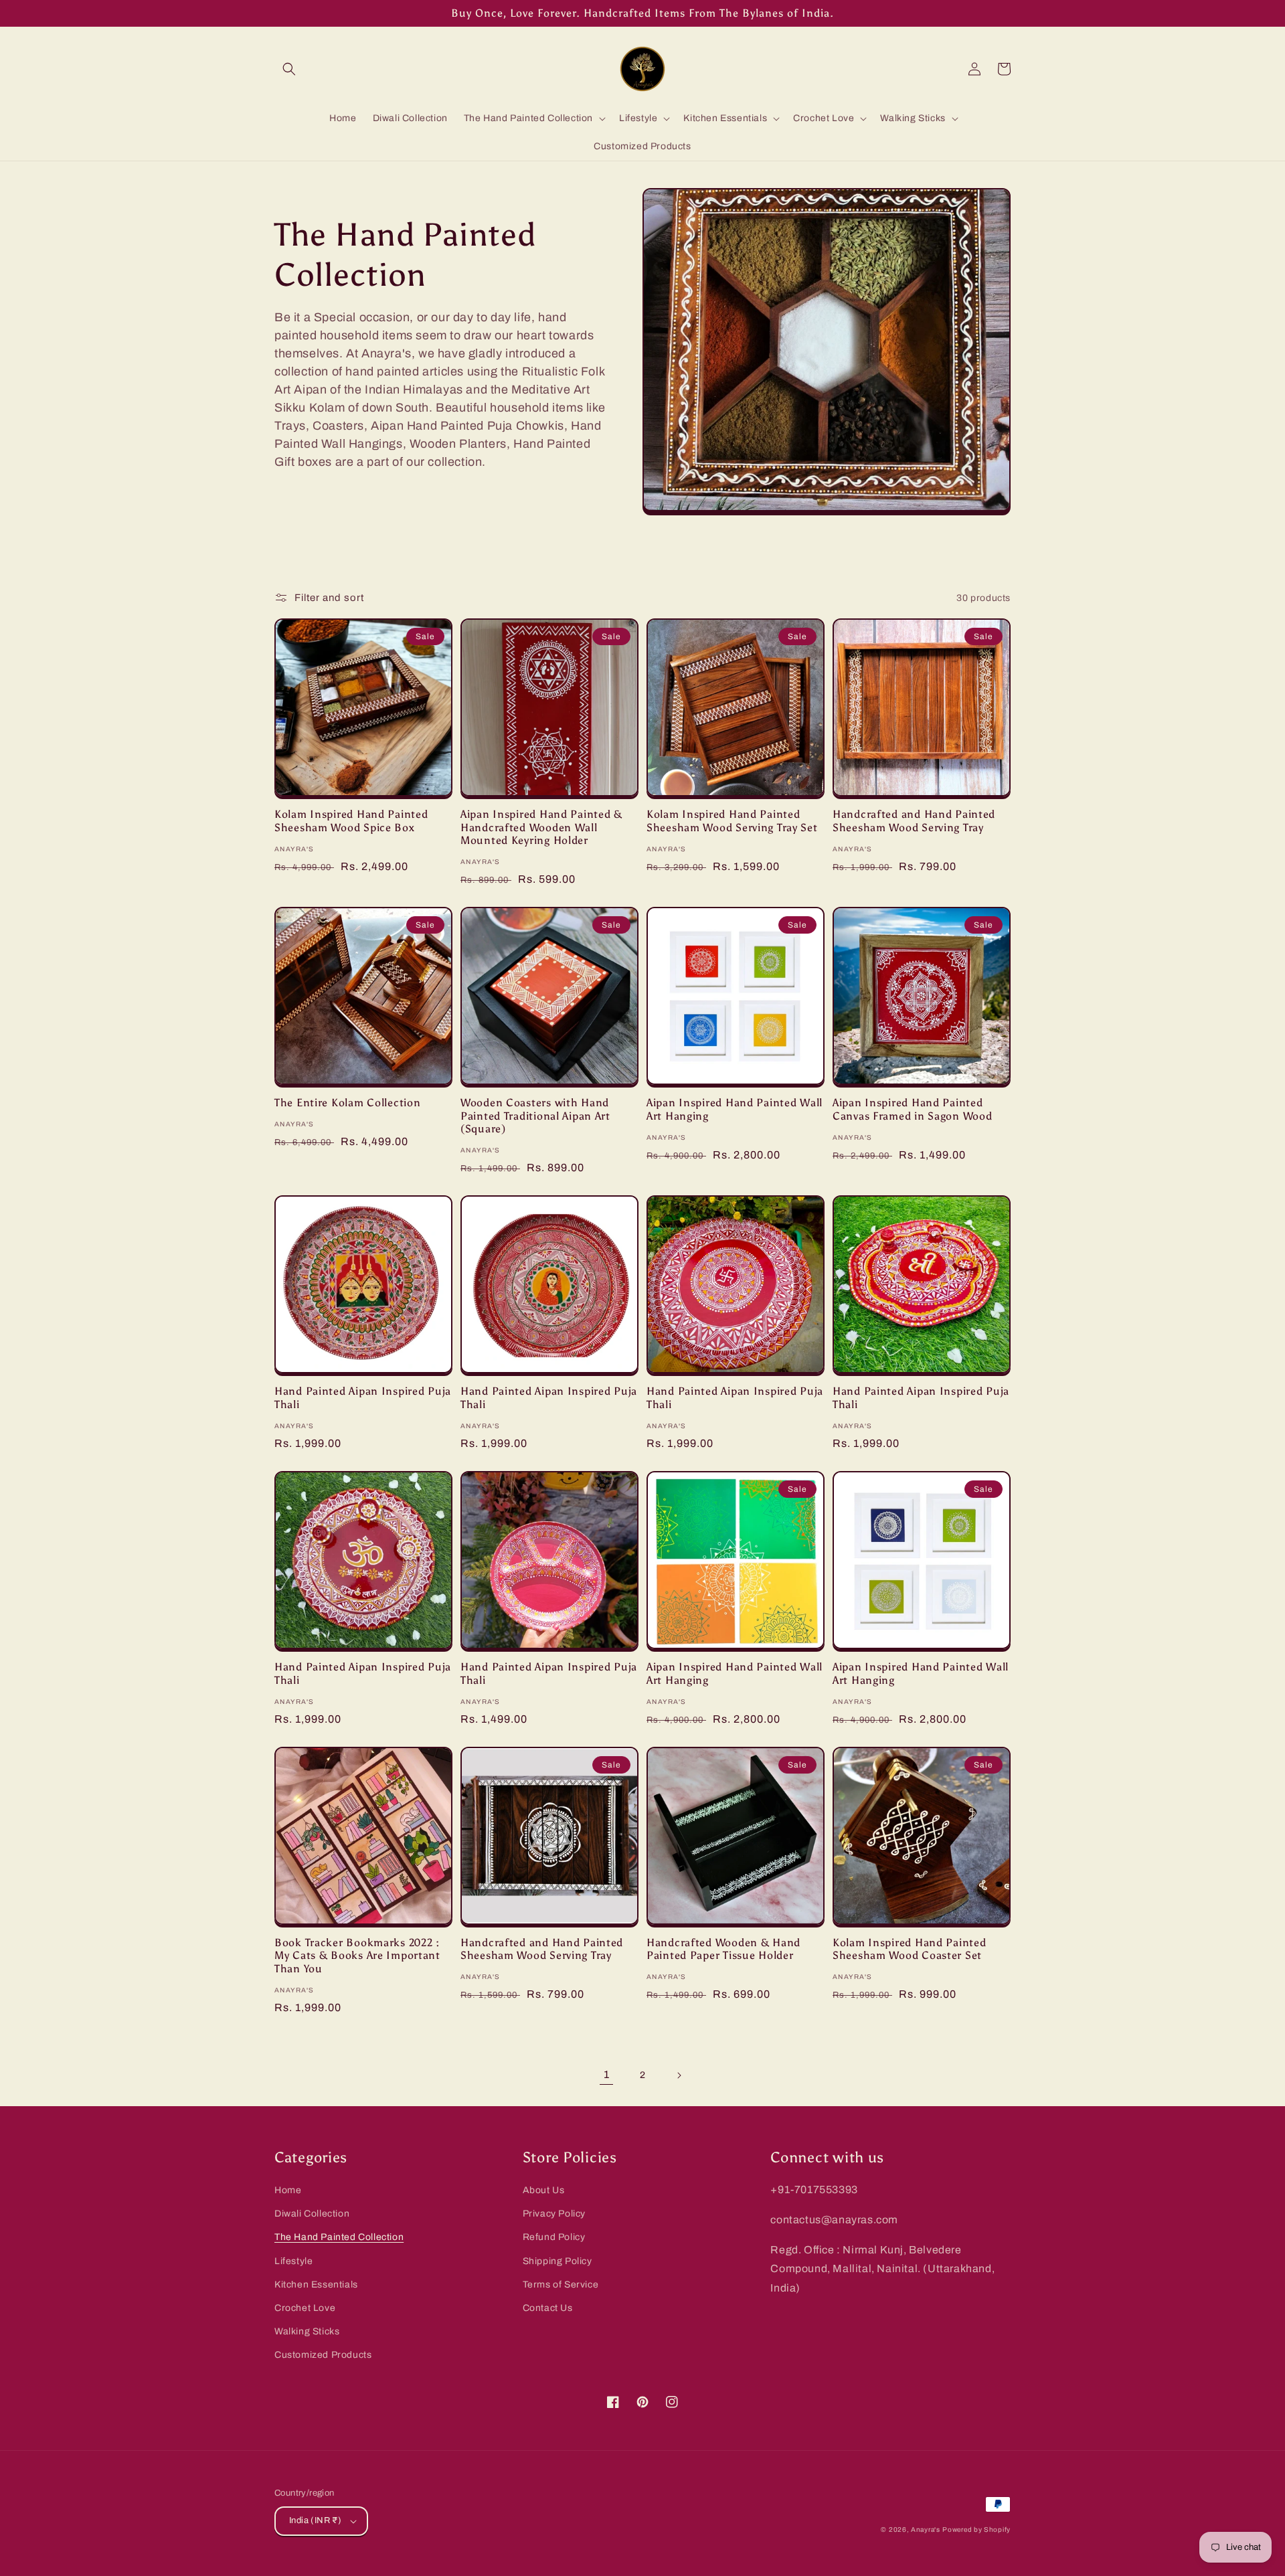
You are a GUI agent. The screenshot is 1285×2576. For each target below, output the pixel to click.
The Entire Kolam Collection (347, 1103)
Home (288, 2190)
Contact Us (548, 2308)
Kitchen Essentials (316, 2285)
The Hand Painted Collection (339, 2237)
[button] (289, 69)
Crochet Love (305, 2308)
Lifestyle (293, 2261)
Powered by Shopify (976, 2529)
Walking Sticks (307, 2331)
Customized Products (323, 2355)
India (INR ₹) (315, 2520)
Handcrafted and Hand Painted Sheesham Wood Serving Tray (914, 821)
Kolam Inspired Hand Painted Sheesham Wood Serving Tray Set (732, 821)
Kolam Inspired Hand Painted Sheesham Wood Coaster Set (909, 1949)
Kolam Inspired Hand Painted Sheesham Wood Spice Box (351, 821)
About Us (544, 2190)
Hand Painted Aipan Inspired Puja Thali (363, 1397)
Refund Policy (554, 2237)
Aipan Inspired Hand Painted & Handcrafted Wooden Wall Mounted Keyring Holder (541, 827)
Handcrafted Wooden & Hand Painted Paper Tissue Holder (723, 1949)
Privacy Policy (554, 2214)
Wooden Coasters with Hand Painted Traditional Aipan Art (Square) (535, 1116)
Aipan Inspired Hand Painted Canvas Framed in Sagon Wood (912, 1109)
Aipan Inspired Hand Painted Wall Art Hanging (735, 1109)
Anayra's (926, 2529)
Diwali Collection (312, 2214)
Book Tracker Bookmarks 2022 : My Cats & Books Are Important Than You (357, 1956)
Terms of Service (561, 2285)
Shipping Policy (558, 2261)
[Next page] (679, 2075)
